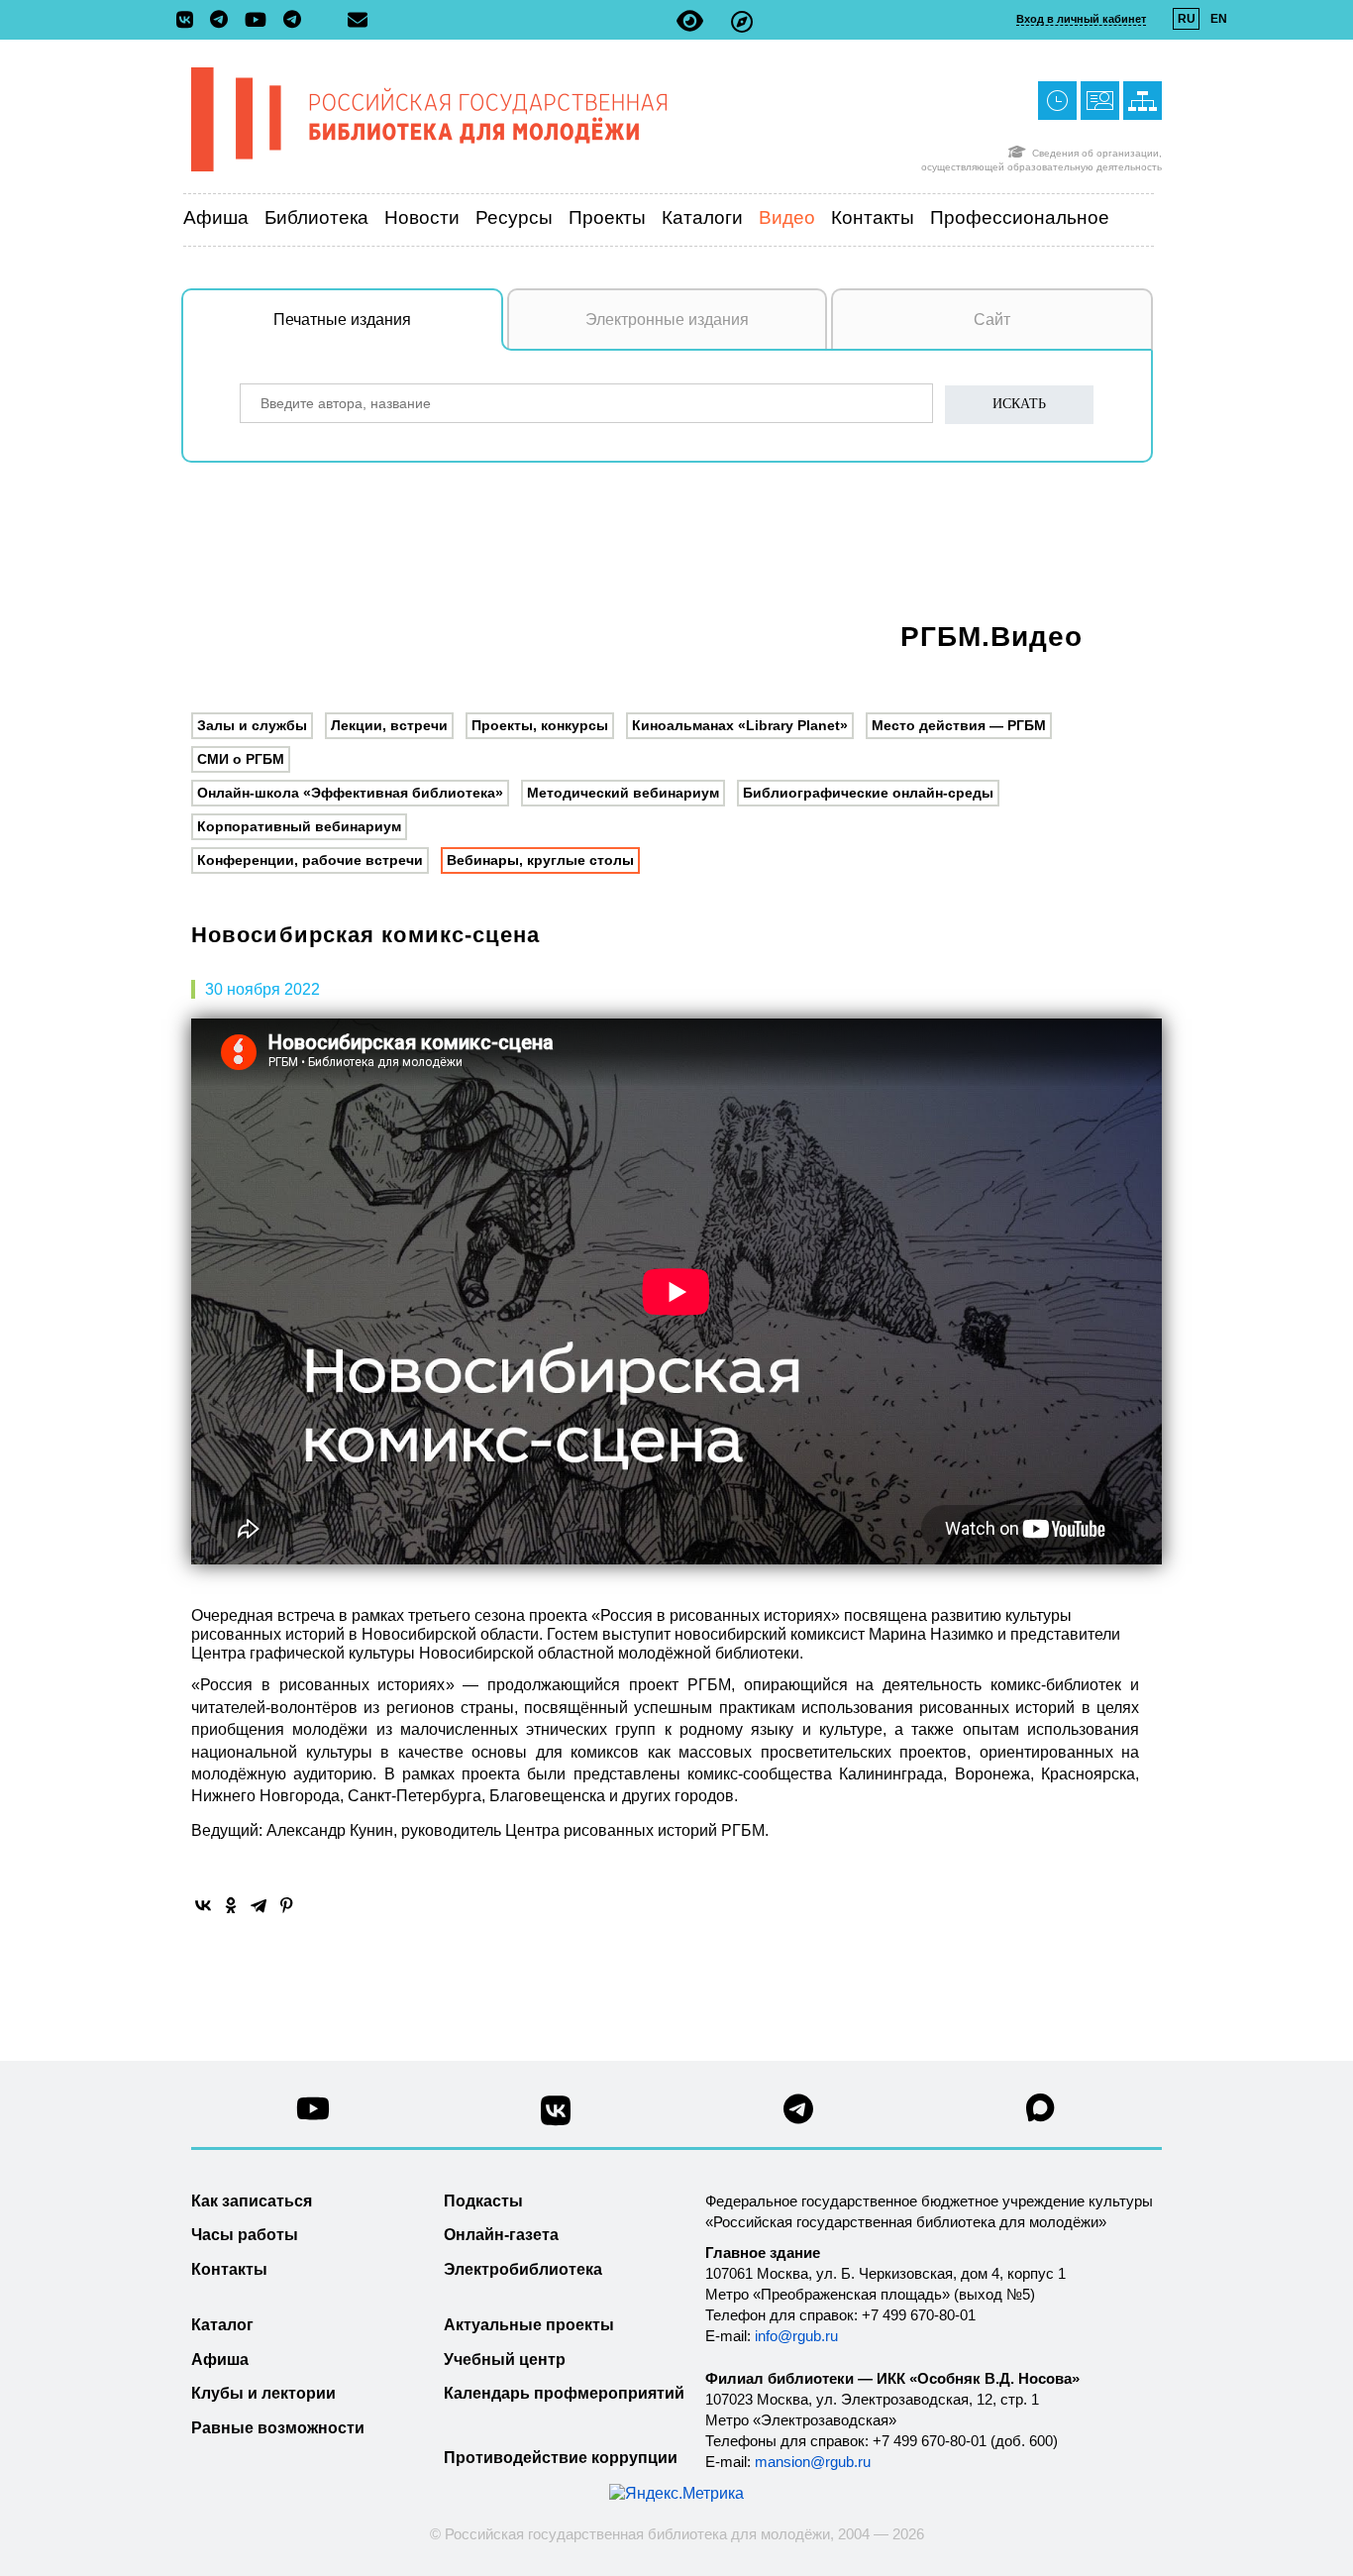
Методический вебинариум (623, 793)
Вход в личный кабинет (1081, 19)
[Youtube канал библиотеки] (313, 2114)
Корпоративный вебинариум (299, 826)
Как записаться (252, 2201)
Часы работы (245, 2235)
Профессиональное (1020, 217)
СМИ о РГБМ (241, 759)
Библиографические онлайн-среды (868, 793)
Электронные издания (667, 320)
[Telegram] (259, 1905)
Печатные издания (342, 320)
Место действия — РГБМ (959, 725)
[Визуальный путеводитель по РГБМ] (742, 21)
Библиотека (316, 217)
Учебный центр (505, 2360)
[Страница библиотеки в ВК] (556, 2118)
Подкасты (483, 2201)
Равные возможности (278, 2428)
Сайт (992, 320)
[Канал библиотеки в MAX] (1041, 2114)
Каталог (222, 2325)
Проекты (607, 217)
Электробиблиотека (523, 2269)
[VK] (190, 21)
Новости (422, 217)
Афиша (216, 217)
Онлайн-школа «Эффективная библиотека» (350, 793)
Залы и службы (252, 725)
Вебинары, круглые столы (540, 860)
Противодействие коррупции (561, 2458)
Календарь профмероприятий (564, 2393)
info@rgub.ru (796, 2336)
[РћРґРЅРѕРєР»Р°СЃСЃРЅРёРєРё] (231, 1905)
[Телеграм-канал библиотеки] (224, 21)
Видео (787, 217)
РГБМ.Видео (991, 637)
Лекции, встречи (389, 725)
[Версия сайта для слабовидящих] (690, 21)
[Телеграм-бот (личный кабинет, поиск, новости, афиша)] (292, 21)
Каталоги (702, 217)
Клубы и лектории (263, 2393)
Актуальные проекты (529, 2325)
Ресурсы (514, 217)
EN (1219, 19)
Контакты (873, 217)
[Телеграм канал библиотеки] (798, 2115)
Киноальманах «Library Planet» (740, 725)
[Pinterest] (286, 1905)
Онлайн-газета (501, 2235)
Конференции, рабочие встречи (310, 860)
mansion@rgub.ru (813, 2462)
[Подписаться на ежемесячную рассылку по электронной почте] (358, 20)
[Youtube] (260, 21)
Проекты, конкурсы (540, 725)
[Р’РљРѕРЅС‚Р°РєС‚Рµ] (203, 1905)
